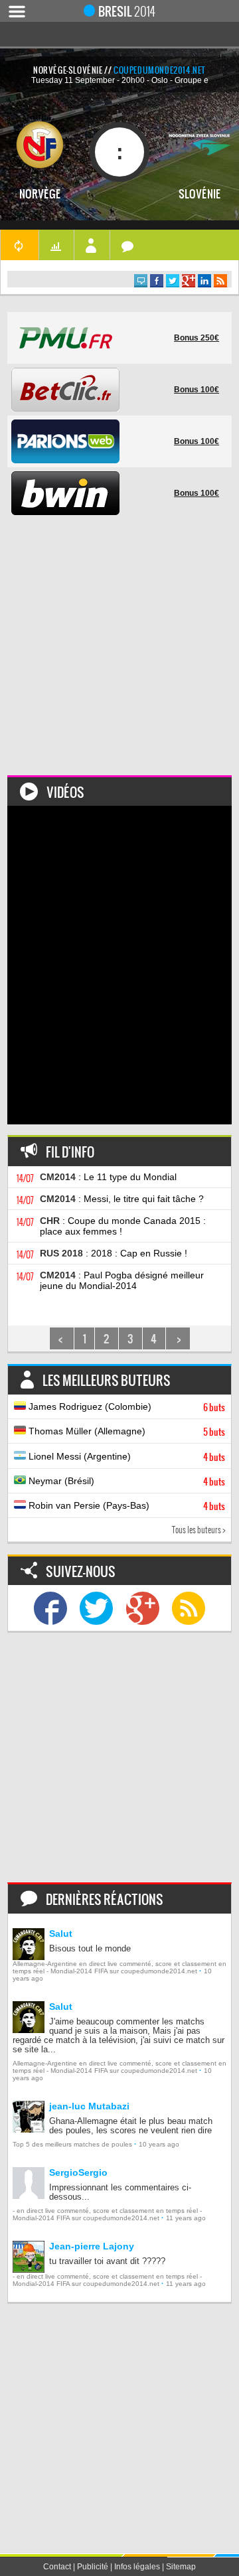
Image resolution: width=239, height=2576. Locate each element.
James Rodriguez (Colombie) (125, 1407)
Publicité (93, 2567)
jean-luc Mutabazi (89, 2106)
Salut (61, 1933)
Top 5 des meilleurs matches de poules (72, 2144)
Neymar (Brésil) (125, 1481)
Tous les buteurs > (199, 1530)
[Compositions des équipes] (92, 245)
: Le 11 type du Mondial (108, 1177)
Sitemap (181, 2567)
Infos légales (137, 2567)
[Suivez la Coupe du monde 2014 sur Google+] (143, 1608)
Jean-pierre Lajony (92, 2246)
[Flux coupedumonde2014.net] (189, 1608)
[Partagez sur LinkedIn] (204, 281)
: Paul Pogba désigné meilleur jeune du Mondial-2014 (122, 1280)
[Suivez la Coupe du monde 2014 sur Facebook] (50, 1608)
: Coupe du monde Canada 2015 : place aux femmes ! (123, 1226)
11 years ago (186, 2218)
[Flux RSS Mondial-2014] (220, 281)
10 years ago (159, 2144)
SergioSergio (78, 2172)
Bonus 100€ (197, 390)
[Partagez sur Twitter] (173, 281)
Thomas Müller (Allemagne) (125, 1432)
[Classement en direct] (56, 245)
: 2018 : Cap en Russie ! (114, 1253)
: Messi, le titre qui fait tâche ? (122, 1199)
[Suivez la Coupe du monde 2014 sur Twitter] (96, 1608)
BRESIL (127, 11)
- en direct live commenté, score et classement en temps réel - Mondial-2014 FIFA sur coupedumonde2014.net (107, 2214)
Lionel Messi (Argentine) (125, 1457)
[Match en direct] (19, 245)
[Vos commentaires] (128, 245)
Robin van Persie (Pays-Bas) (125, 1506)
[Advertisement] (119, 656)
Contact (57, 2567)
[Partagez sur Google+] (189, 281)
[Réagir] (141, 281)
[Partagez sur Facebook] (157, 281)
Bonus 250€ (197, 338)
